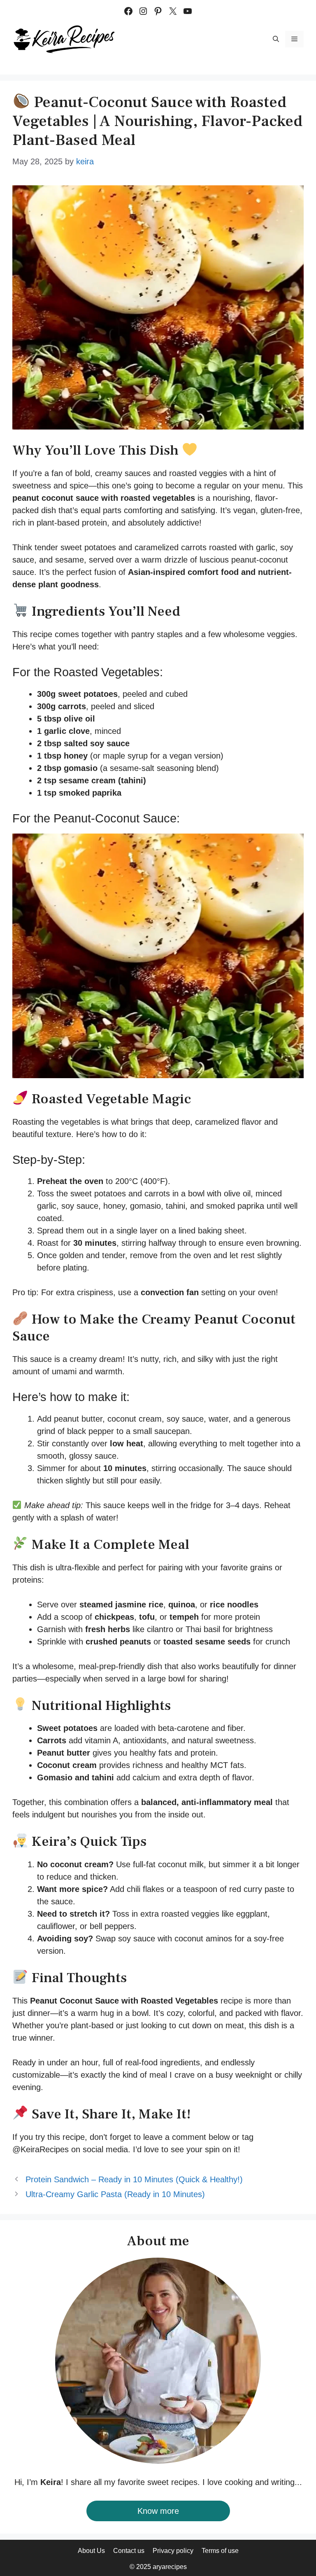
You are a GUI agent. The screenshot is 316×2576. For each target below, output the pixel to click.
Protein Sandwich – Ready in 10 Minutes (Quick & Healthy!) (134, 2179)
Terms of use (220, 2551)
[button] (276, 39)
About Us (91, 2551)
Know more (158, 2511)
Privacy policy (173, 2551)
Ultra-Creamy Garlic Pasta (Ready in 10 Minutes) (115, 2194)
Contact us (129, 2551)
